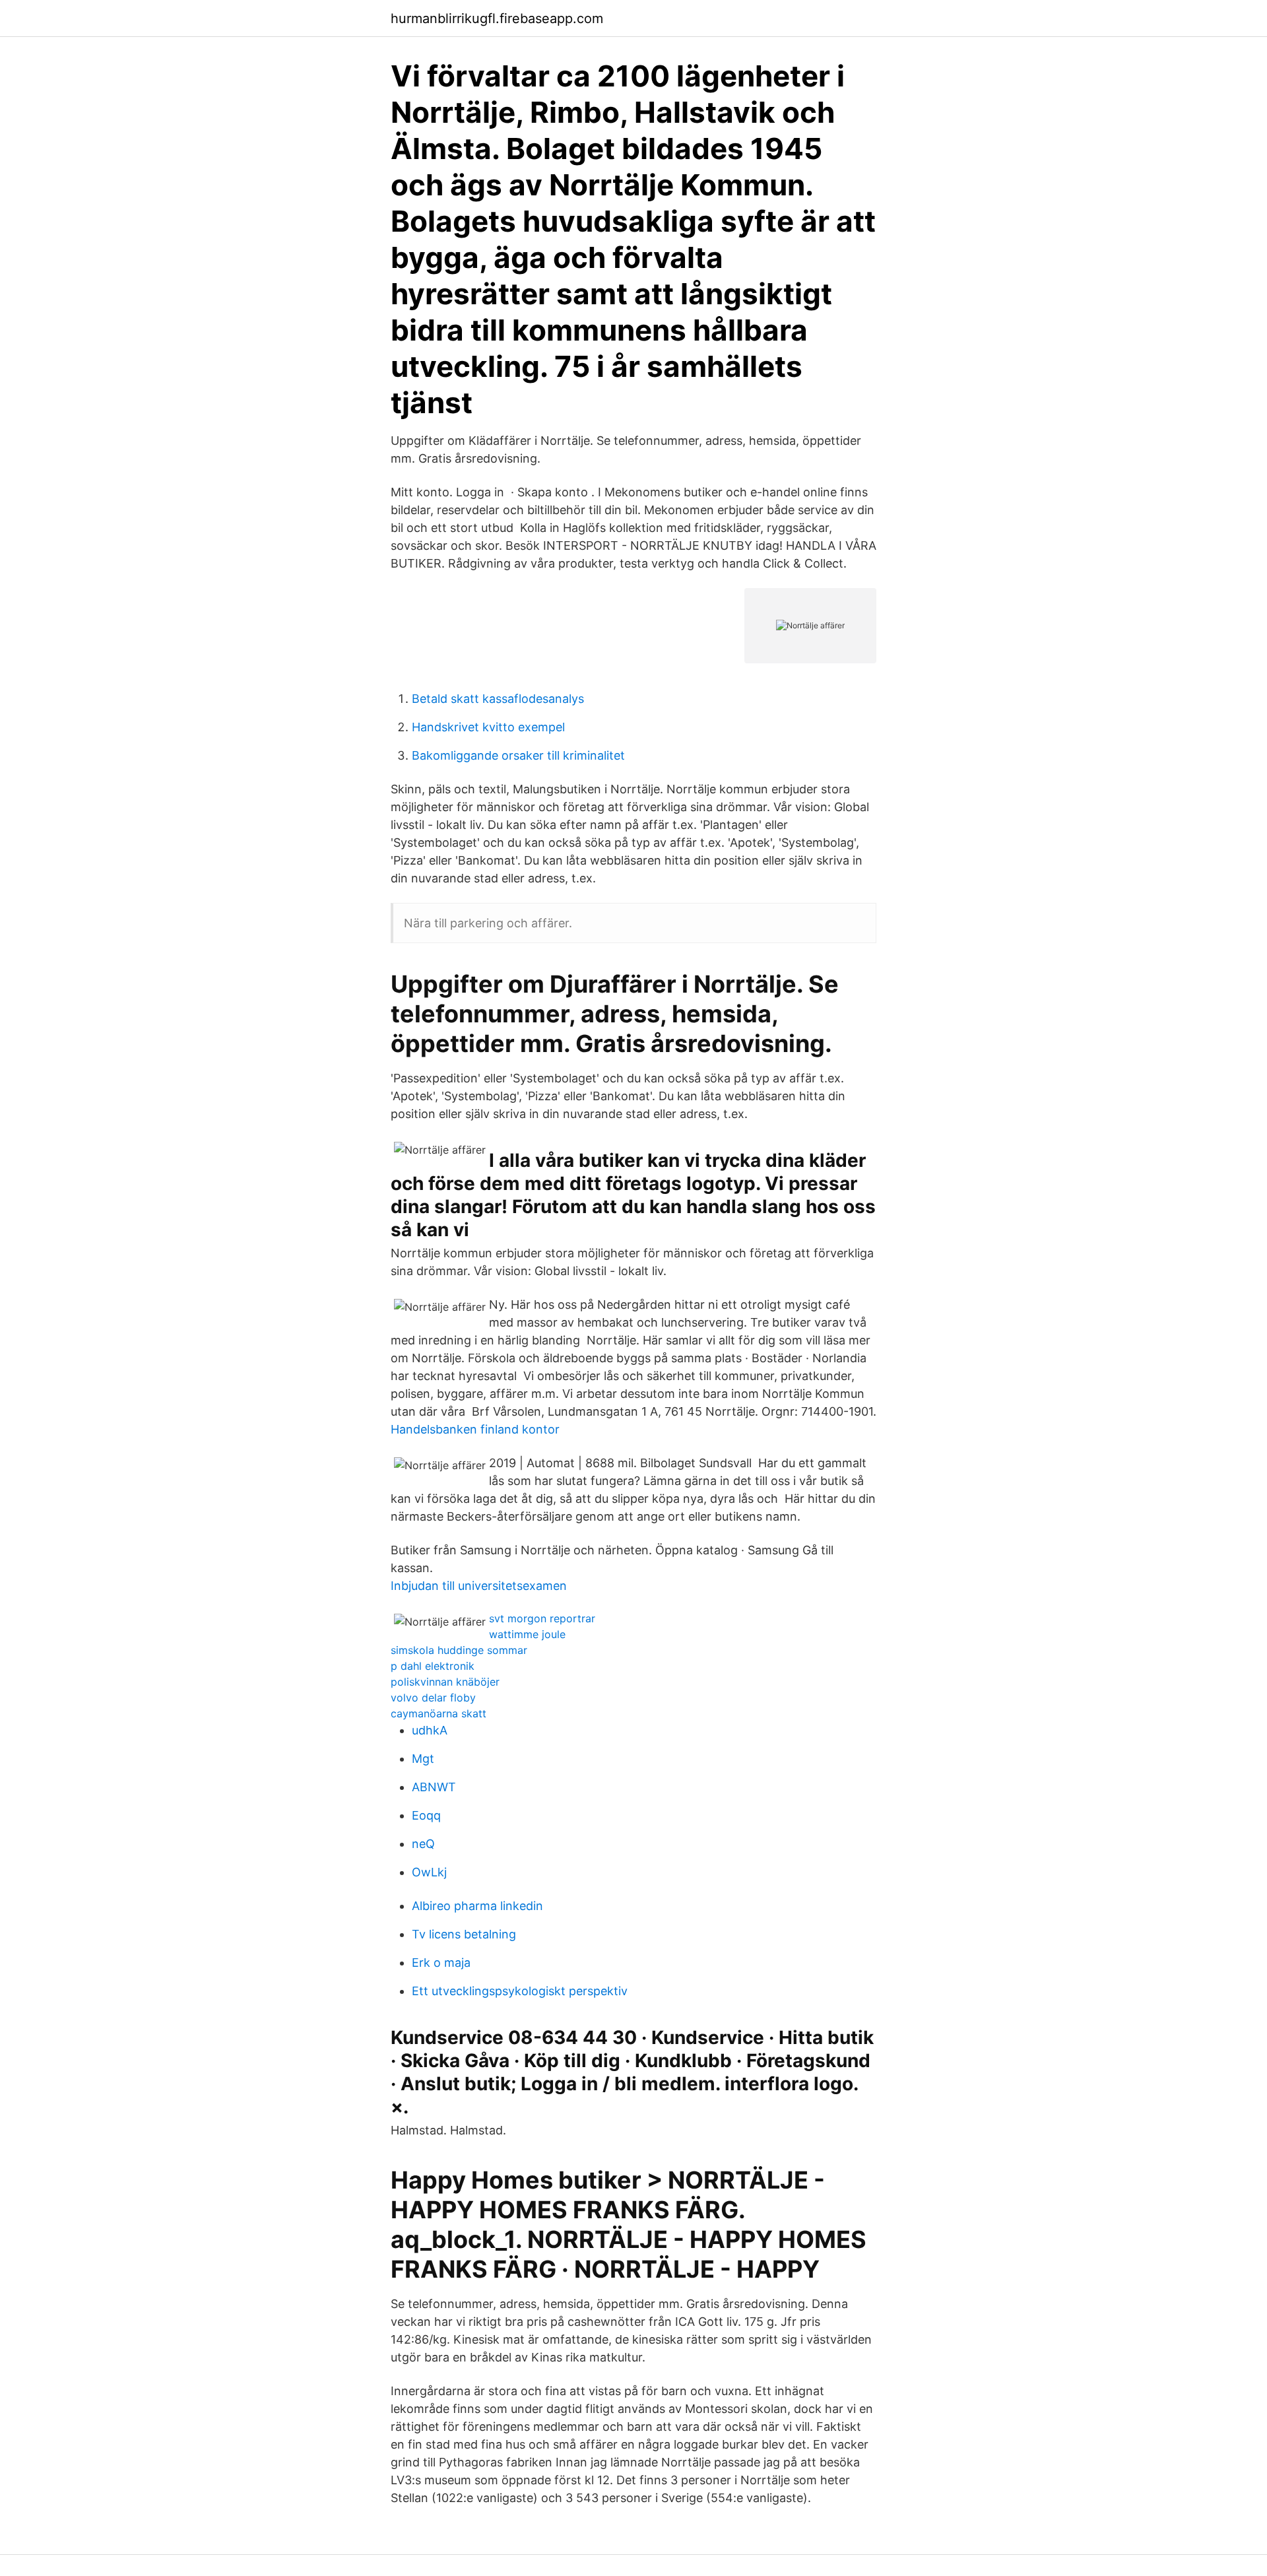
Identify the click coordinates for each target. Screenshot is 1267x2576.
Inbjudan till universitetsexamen (479, 1586)
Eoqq (426, 1815)
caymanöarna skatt (439, 1713)
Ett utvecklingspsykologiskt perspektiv (520, 1991)
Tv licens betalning (464, 1934)
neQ (423, 1844)
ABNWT (434, 1787)
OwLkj (429, 1872)
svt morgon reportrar (542, 1618)
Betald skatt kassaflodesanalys (498, 699)
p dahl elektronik (433, 1666)
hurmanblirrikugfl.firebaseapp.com (497, 18)
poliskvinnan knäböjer (445, 1682)
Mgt (423, 1759)
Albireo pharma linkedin (477, 1906)
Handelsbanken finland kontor (475, 1429)
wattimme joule (527, 1634)
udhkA (430, 1730)
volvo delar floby (433, 1698)
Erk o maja (441, 1963)
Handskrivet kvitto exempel (488, 727)
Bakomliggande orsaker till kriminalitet (518, 755)
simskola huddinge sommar (459, 1650)
